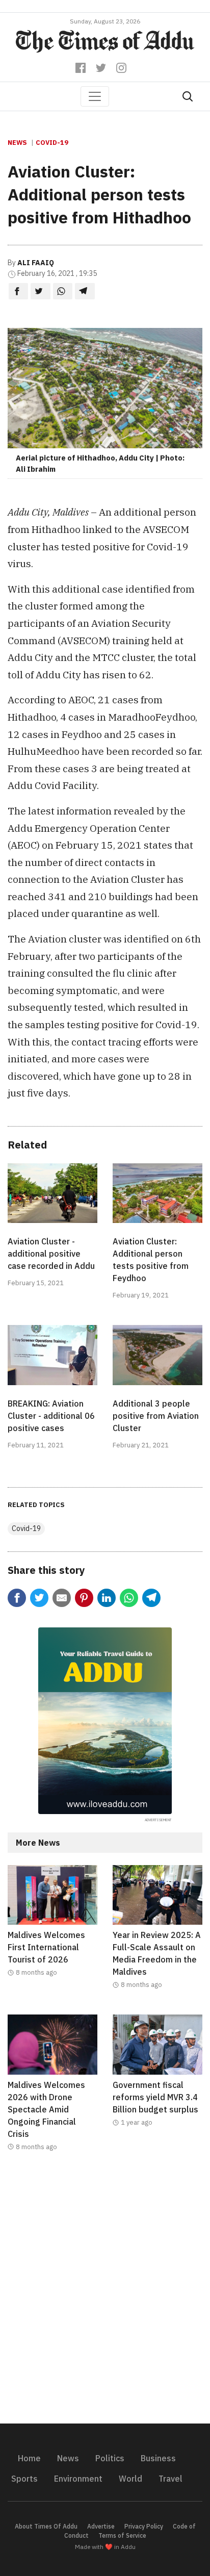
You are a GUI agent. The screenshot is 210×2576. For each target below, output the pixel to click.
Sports (24, 2479)
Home (29, 2458)
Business (158, 2458)
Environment (78, 2479)
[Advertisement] (105, 2294)
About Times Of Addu (46, 2526)
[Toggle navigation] (95, 96)
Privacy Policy (144, 2526)
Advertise (101, 2526)
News (17, 143)
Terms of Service (122, 2535)
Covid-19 (52, 143)
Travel (170, 2479)
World (130, 2479)
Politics (110, 2458)
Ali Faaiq (36, 263)
